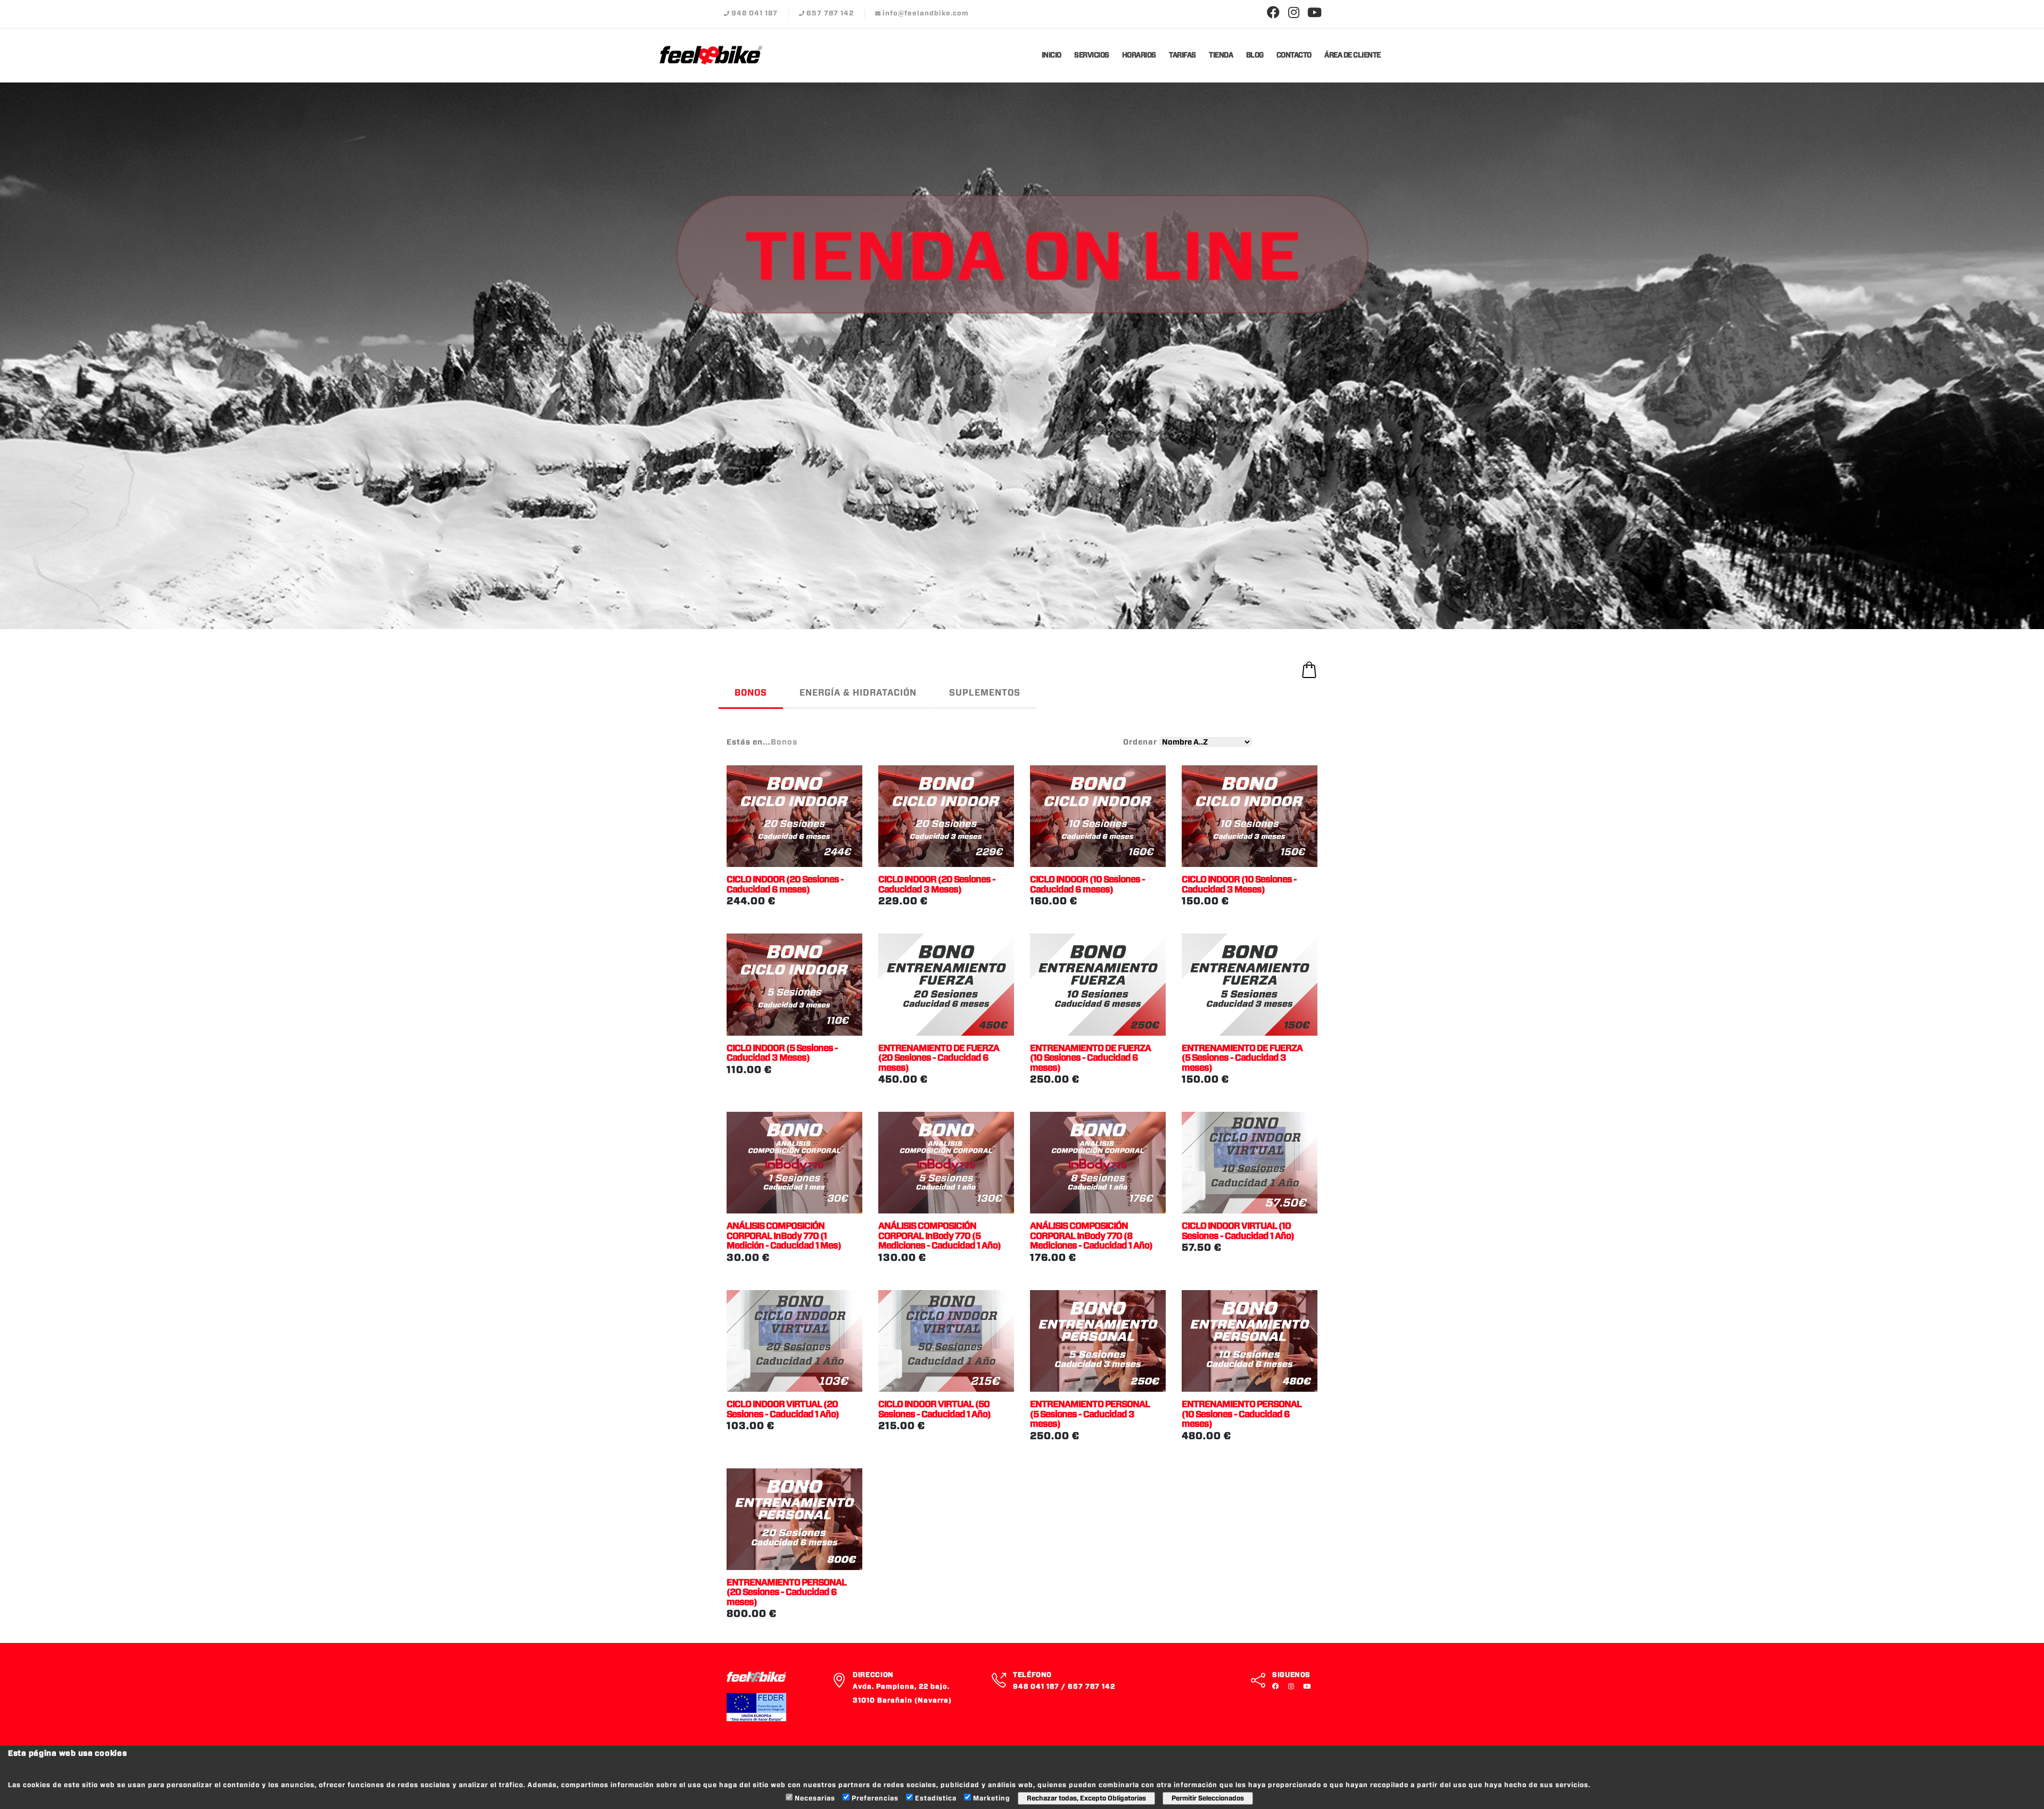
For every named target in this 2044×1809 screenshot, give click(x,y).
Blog (1255, 56)
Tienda (1221, 56)
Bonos (751, 693)
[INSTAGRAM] (1293, 1687)
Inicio (1052, 56)
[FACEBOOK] (1278, 1687)
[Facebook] (1273, 13)
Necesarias (815, 1798)
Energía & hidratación (858, 693)
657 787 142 (830, 14)
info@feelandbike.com (926, 14)
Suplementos (985, 693)
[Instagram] (1294, 13)
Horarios (1139, 56)
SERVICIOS (1092, 56)
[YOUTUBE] (1308, 1687)
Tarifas (1182, 56)
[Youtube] (1315, 13)
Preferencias (875, 1798)
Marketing (992, 1798)
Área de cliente (1353, 56)
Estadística (936, 1798)
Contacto (1294, 56)
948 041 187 (755, 14)
